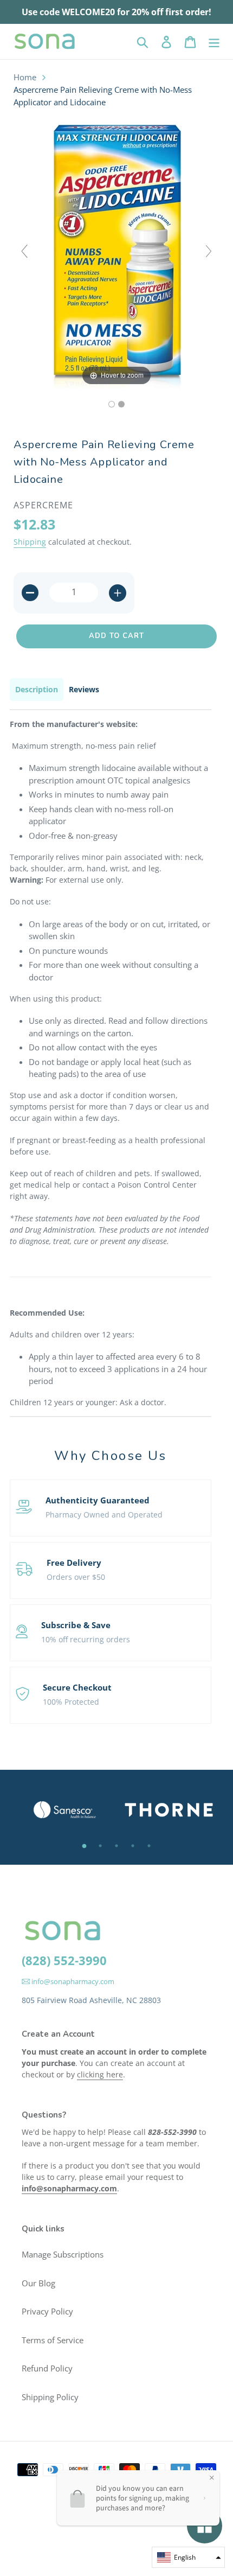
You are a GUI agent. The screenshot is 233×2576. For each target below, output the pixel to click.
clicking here (100, 2074)
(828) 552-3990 (64, 1960)
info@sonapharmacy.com (72, 1981)
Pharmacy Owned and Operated (104, 1515)
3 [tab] (116, 1846)
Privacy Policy (47, 2311)
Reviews (84, 689)
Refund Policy (47, 2368)
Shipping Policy (50, 2397)
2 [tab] (100, 1846)
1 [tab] (84, 1846)
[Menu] (214, 41)
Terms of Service (53, 2340)
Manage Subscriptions (63, 2254)
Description (37, 689)
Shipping (30, 542)
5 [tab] (149, 1846)
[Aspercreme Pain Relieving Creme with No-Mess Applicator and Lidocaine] (112, 404)
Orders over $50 (76, 1577)
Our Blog (38, 2283)
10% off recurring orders (86, 1639)
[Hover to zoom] (116, 256)
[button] (188, 2557)
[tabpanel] (64, 1810)
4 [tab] (133, 1846)
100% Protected (71, 1702)
